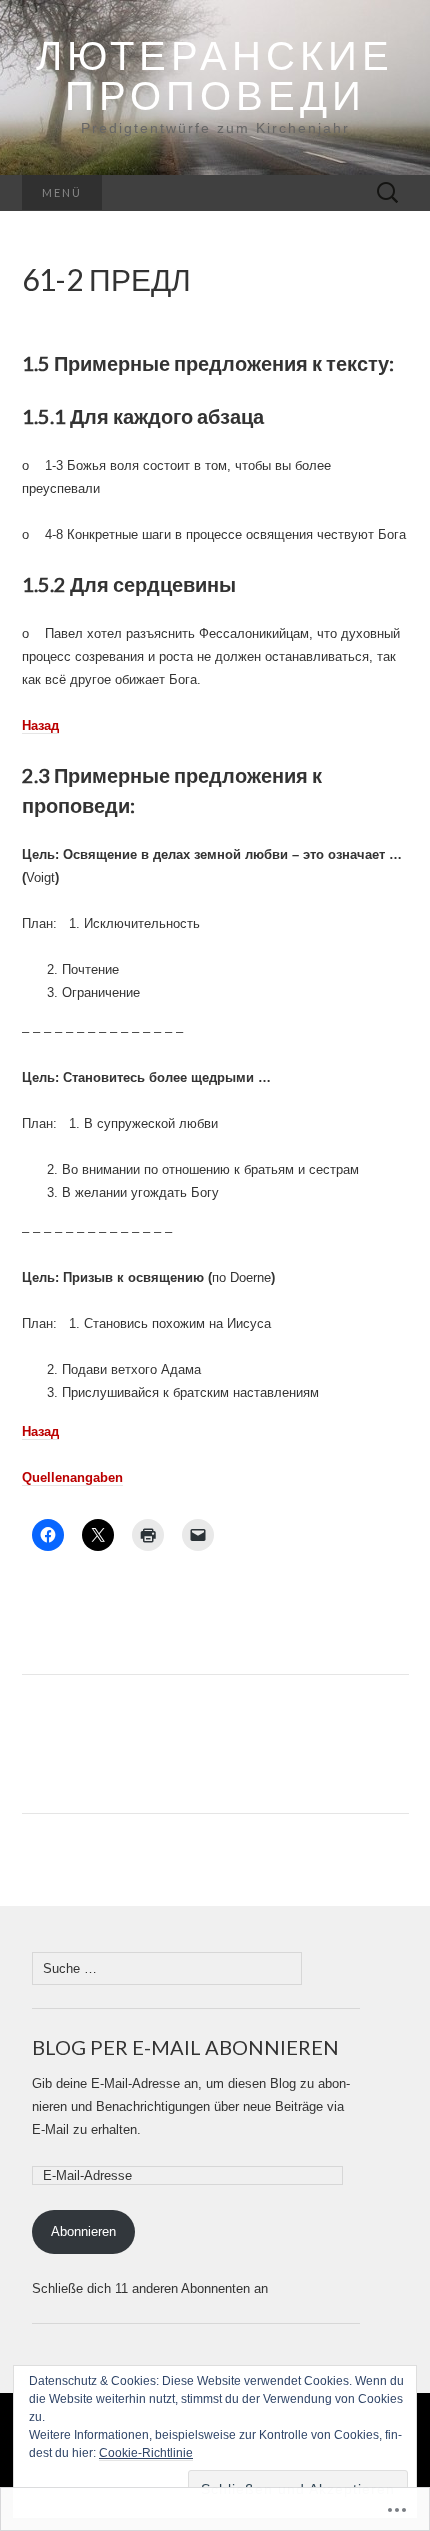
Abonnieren (83, 2231)
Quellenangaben (72, 1477)
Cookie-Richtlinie (146, 2453)
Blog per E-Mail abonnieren (185, 2047)
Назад (40, 725)
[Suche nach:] (388, 193)
